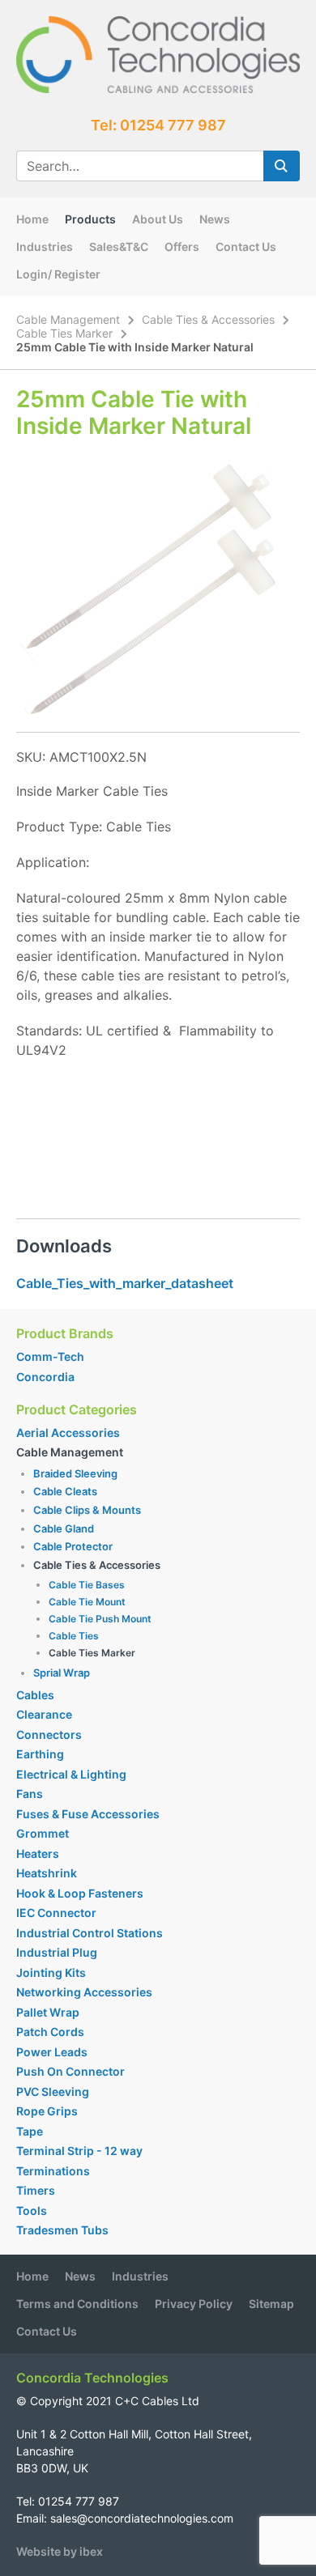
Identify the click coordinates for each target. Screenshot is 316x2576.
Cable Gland (64, 1528)
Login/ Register (58, 274)
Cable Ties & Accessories (208, 319)
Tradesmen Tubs (62, 2230)
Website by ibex (60, 2551)
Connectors (49, 1734)
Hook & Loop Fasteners (80, 1893)
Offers (182, 247)
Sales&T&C (119, 247)
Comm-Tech (50, 1356)
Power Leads (52, 2052)
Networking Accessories (84, 1992)
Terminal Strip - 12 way (79, 2151)
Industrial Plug (57, 1952)
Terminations (53, 2171)
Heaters (38, 1853)
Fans (30, 1794)
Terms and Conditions (77, 2304)
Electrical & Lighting (71, 1774)
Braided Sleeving (75, 1473)
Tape (30, 2131)
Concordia (45, 1377)
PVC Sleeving (53, 2091)
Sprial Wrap (62, 1673)
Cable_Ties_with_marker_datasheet (125, 1283)
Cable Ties (74, 1636)
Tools (32, 2210)
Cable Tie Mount (87, 1602)
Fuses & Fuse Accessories (88, 1814)
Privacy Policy (194, 2304)
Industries (45, 247)
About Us (158, 219)
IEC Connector (56, 1913)
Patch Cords (50, 2032)
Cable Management (68, 319)
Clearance (44, 1714)
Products (90, 219)
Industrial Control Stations (90, 1933)
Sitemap (271, 2304)
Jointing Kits (51, 1972)
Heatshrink (47, 1873)
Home (32, 219)
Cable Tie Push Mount (100, 1619)
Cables (35, 1695)
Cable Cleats (65, 1491)
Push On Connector (70, 2071)
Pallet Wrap (49, 2012)
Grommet (43, 1833)
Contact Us (246, 247)
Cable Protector (73, 1546)
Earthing (40, 1754)
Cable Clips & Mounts (87, 1510)
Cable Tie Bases (87, 1585)
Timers (36, 2190)
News (215, 219)
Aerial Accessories (68, 1433)
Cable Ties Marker (64, 333)
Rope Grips (47, 2111)
